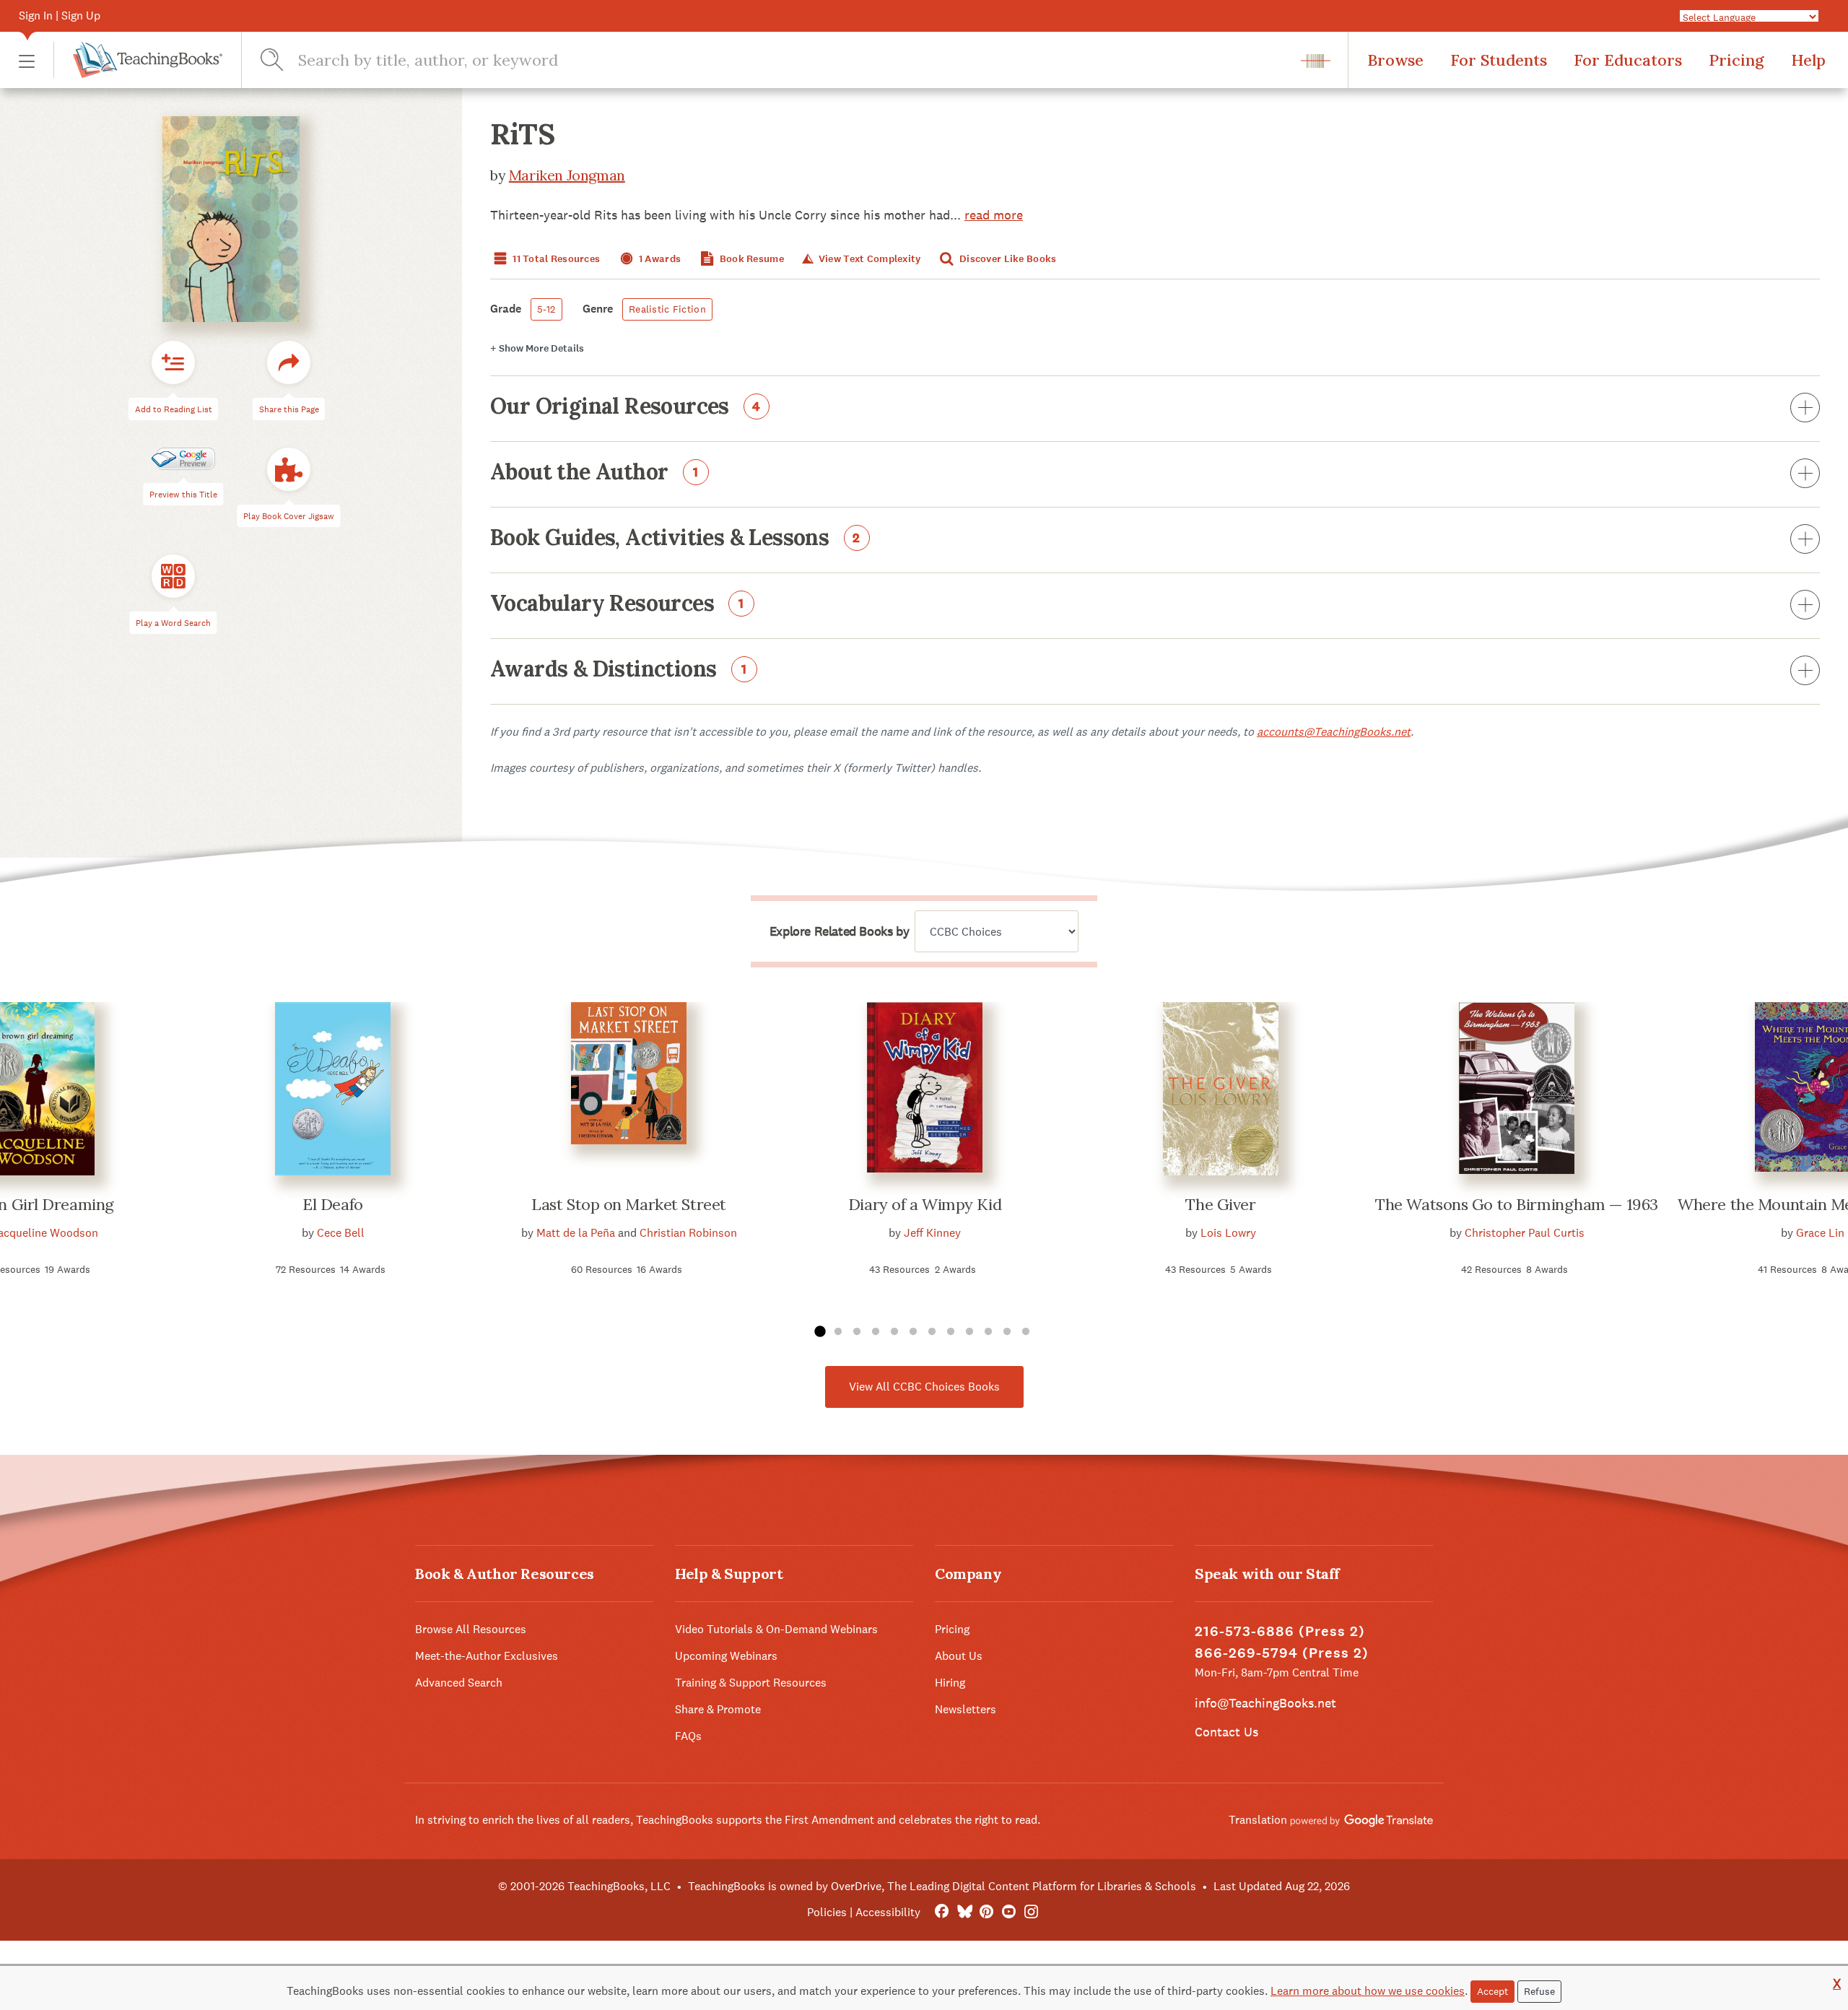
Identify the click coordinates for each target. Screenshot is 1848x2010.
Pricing (1736, 60)
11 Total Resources (555, 259)
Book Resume (751, 259)
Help (1808, 60)
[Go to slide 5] (894, 1332)
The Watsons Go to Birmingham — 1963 (1517, 1204)
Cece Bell (341, 1233)
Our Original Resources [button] (626, 407)
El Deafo (332, 1204)
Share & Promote (718, 1709)
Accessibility (888, 1912)
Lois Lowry (1228, 1233)
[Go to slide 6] (913, 1332)
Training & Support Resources (751, 1683)
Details (537, 348)
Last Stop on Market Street (629, 1204)
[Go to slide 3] (857, 1332)
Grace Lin (1820, 1233)
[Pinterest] (986, 1912)
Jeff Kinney (932, 1233)
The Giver (1220, 1204)
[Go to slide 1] (819, 1332)
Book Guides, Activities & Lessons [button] (675, 539)
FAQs (688, 1736)
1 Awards (659, 259)
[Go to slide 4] (876, 1332)
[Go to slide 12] (1026, 1332)
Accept (1492, 1991)
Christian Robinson (688, 1233)
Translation (1259, 1820)
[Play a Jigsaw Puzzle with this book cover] (289, 469)
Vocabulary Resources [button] (617, 604)
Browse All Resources (471, 1629)
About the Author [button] (594, 473)
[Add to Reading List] (173, 362)
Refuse (1539, 1991)
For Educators (1628, 60)
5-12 (546, 309)
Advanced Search (459, 1683)
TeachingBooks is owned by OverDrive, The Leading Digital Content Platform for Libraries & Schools (942, 1886)
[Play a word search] (173, 576)
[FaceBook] (942, 1912)
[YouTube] (1009, 1912)
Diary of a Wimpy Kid (925, 1204)
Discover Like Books (1007, 259)
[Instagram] (1031, 1912)
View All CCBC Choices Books (924, 1387)
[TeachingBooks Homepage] (138, 60)
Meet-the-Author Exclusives (487, 1656)
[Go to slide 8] (951, 1332)
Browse (1395, 60)
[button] (27, 60)
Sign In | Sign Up (60, 16)
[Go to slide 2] (838, 1332)
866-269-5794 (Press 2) (1282, 1653)
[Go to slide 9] (969, 1332)
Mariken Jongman (567, 175)
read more (994, 215)
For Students (1499, 60)
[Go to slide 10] (988, 1332)
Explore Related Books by (839, 931)
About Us (959, 1656)
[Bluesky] (964, 1912)
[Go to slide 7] (932, 1332)
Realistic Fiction (667, 309)
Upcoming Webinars (726, 1656)
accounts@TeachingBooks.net (1334, 732)
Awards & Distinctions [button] (619, 670)
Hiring (950, 1683)
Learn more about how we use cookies (1368, 1991)
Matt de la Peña (576, 1233)
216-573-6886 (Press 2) (1280, 1631)
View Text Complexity (868, 259)
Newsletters (966, 1709)
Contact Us (1226, 1732)
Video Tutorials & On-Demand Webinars (776, 1629)
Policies (827, 1912)
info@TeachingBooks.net (1265, 1703)
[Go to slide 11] (1007, 1332)
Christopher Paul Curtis (1525, 1233)
